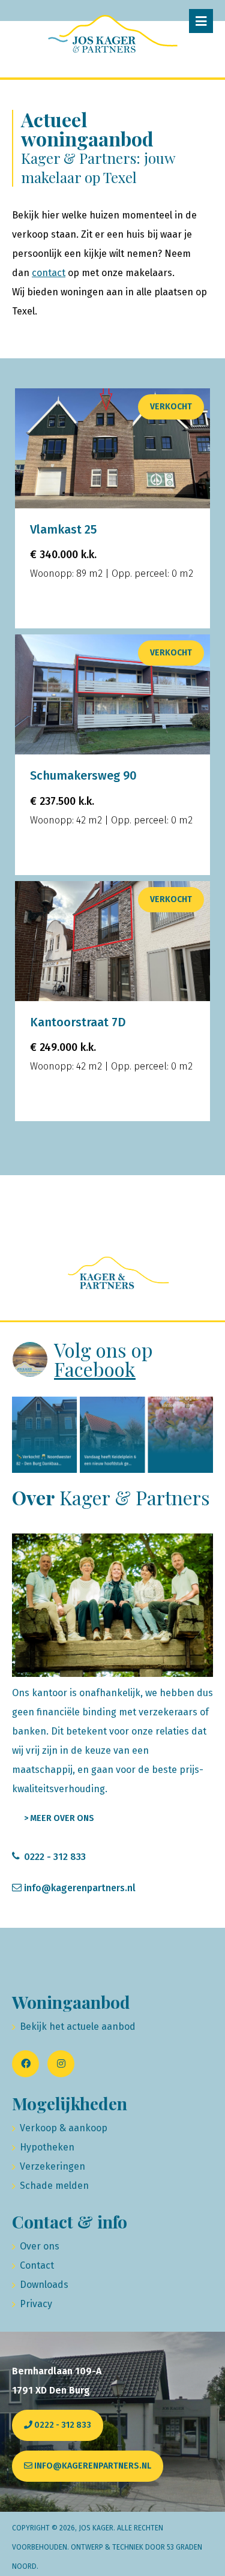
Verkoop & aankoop (64, 2128)
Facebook (95, 1369)
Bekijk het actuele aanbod (78, 2027)
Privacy (36, 2304)
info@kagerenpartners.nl (80, 1888)
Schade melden (54, 2186)
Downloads (44, 2285)
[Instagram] (61, 2064)
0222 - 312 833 (55, 1857)
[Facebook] (25, 2064)
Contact (37, 2265)
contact (49, 273)
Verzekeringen (52, 2166)
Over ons (40, 2246)
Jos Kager (96, 2528)
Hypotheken (47, 2147)
